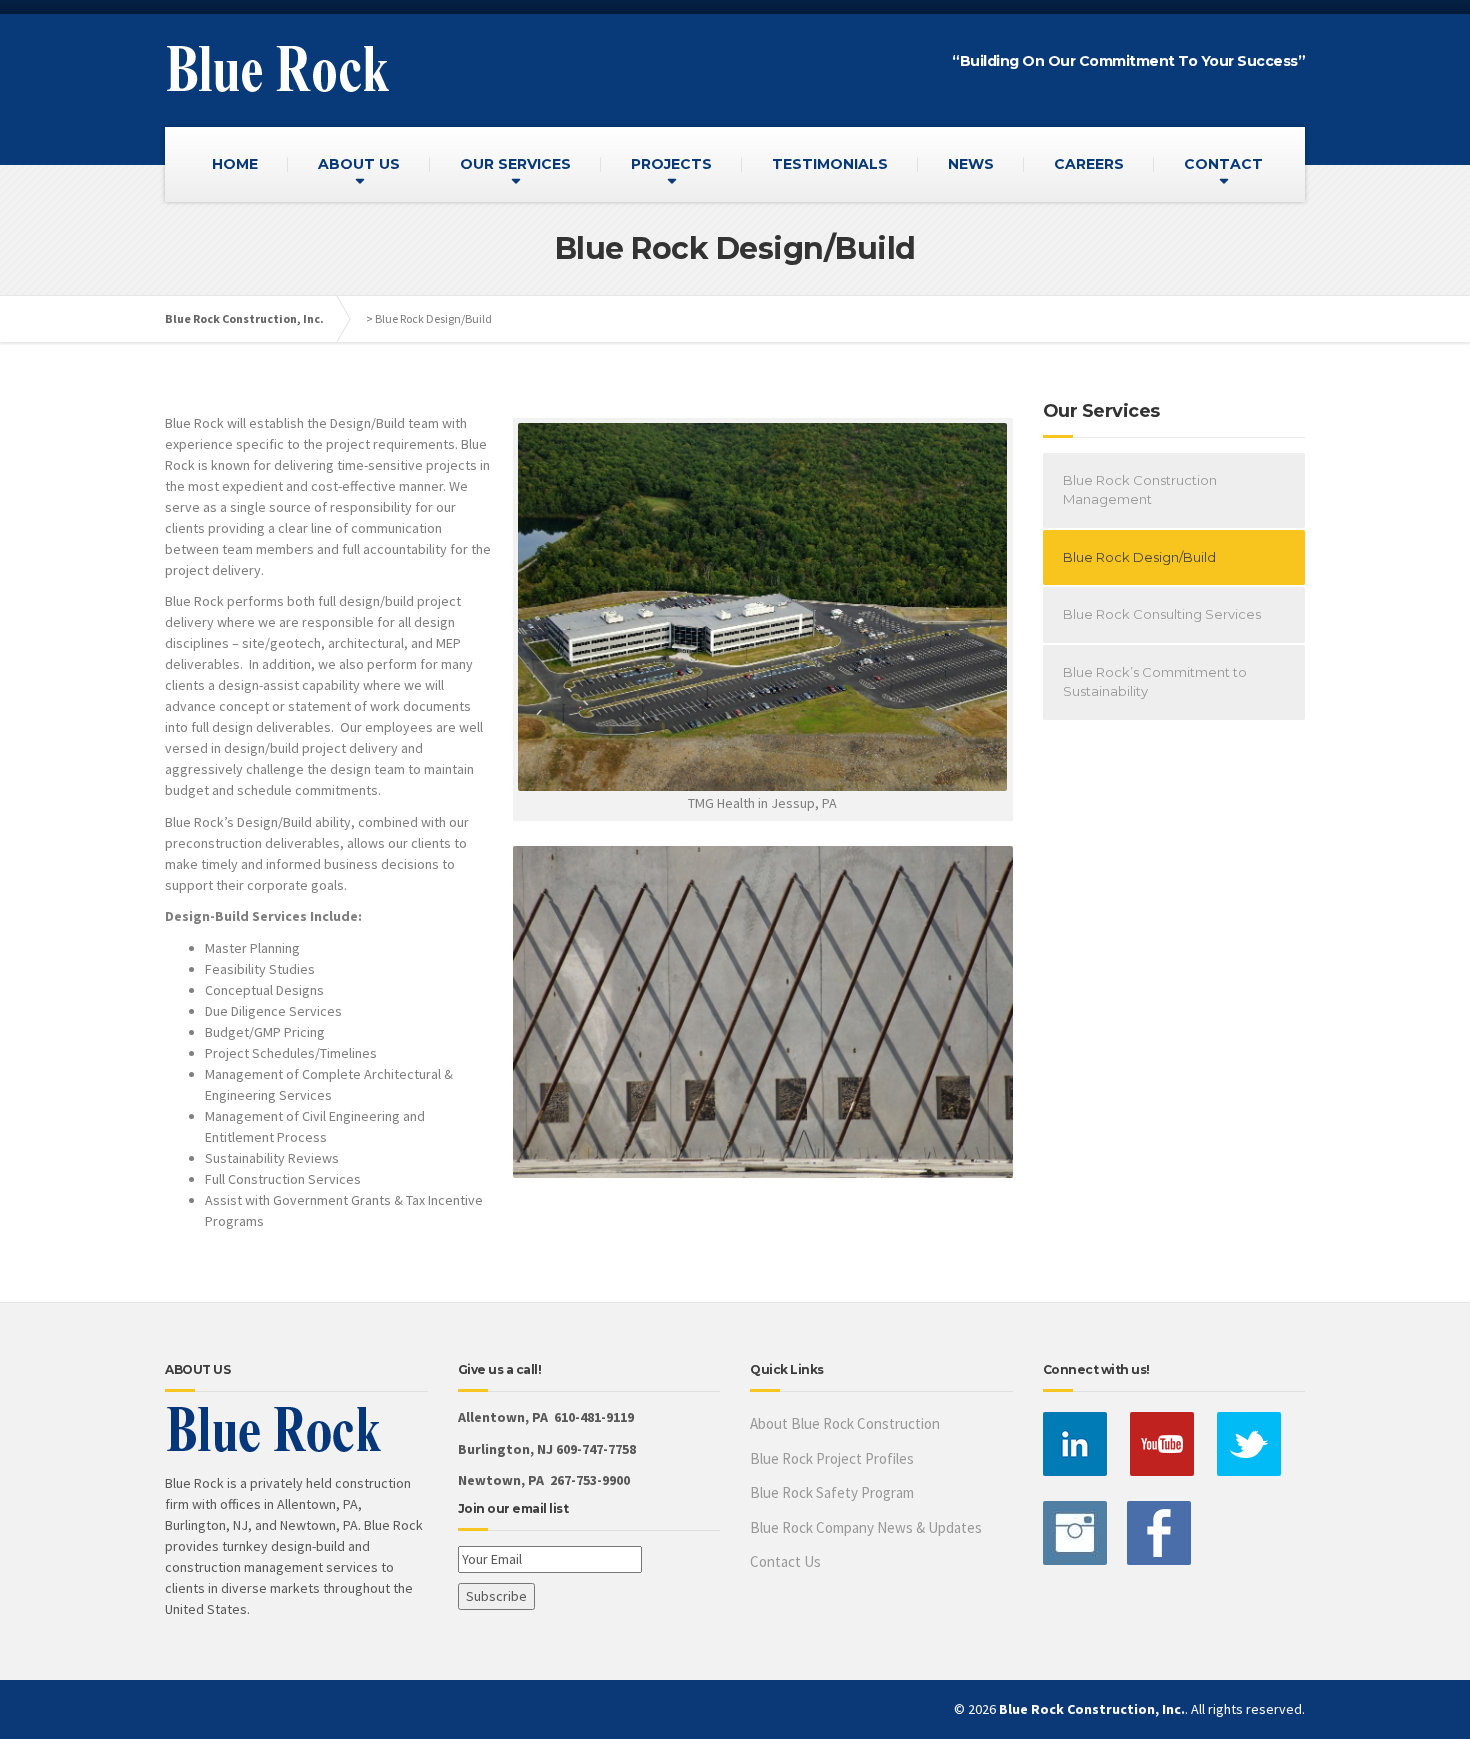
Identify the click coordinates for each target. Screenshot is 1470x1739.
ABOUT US (359, 164)
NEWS (971, 164)
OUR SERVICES (515, 164)
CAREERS (1089, 164)
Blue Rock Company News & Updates (866, 1527)
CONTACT (1223, 164)
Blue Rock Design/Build (1139, 557)
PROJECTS (671, 164)
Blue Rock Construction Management (1140, 490)
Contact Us (785, 1561)
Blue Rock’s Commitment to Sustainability (1155, 682)
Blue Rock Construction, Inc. (244, 318)
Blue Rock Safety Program (832, 1492)
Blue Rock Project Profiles (832, 1458)
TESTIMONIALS (830, 164)
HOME (235, 164)
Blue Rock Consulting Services (1162, 614)
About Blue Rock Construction (845, 1423)
